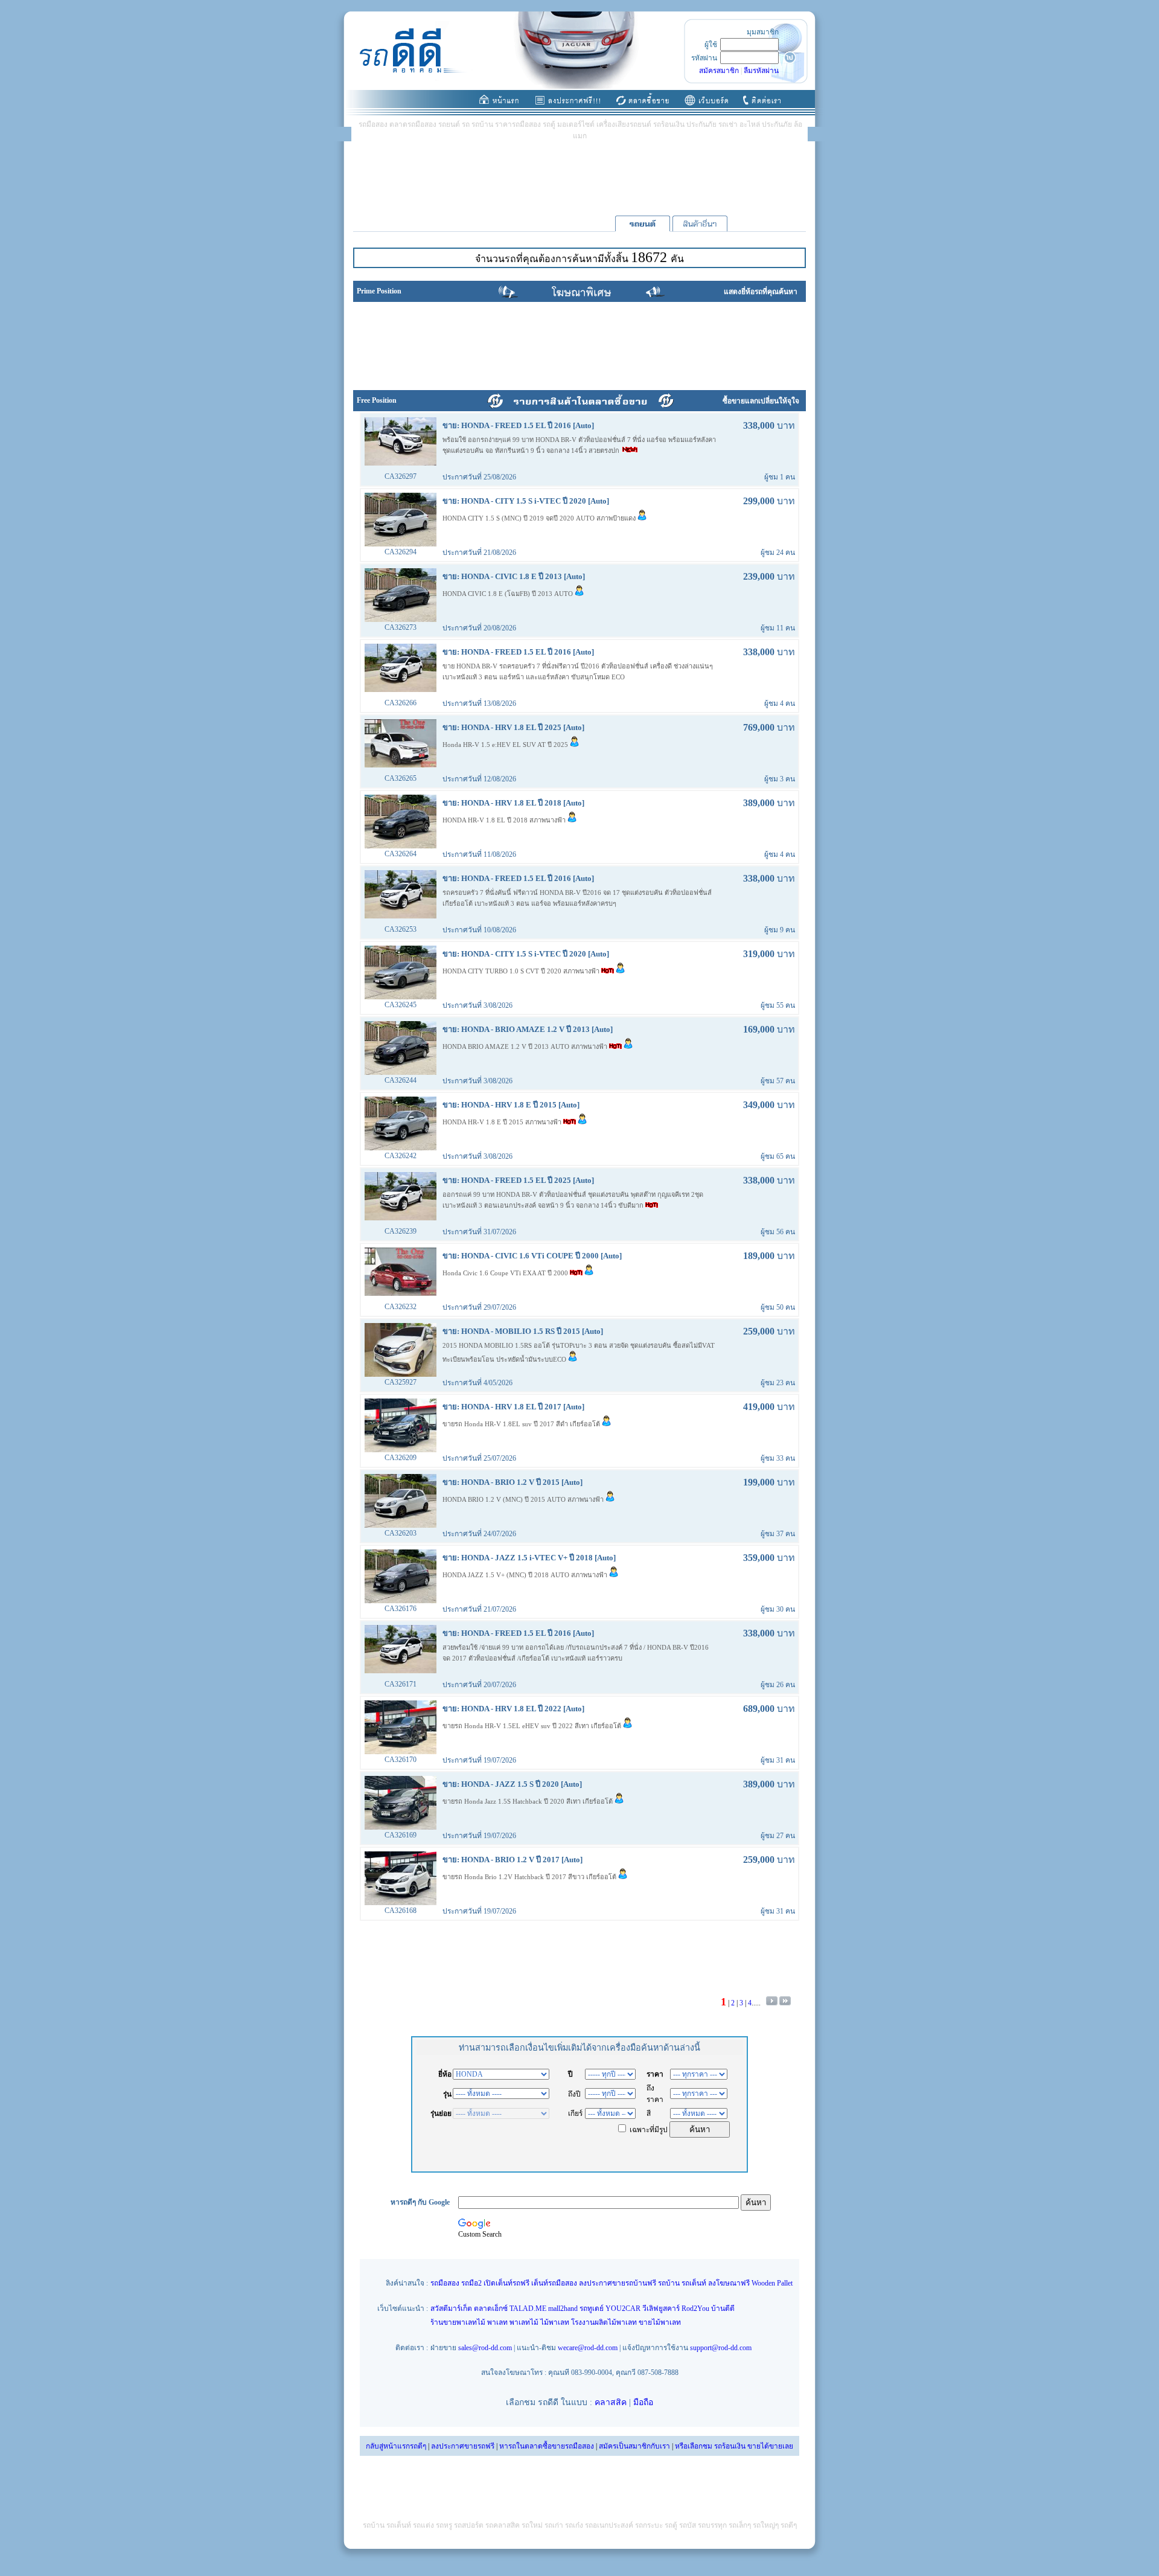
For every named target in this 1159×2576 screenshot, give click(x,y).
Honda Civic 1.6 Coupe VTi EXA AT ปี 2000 (506, 1273)
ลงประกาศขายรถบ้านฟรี (618, 2283)
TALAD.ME (528, 2308)
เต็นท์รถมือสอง (554, 2283)
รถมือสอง (445, 2283)
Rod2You (695, 2308)
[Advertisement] (579, 178)
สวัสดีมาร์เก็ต (451, 2308)
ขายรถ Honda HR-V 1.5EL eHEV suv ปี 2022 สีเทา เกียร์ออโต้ (533, 1726)
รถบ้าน (669, 2283)
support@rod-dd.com (721, 2348)
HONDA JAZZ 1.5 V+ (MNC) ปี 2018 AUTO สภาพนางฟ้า (526, 1575)
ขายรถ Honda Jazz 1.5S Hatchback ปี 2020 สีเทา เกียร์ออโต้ (528, 1801)
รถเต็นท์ (694, 2283)
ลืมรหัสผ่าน (761, 71)
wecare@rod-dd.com (588, 2348)
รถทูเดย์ (592, 2308)
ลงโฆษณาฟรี (729, 2283)
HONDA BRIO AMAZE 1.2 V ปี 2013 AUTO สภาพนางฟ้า (526, 1046)
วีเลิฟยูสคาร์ (661, 2308)
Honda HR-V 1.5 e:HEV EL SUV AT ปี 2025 (506, 745)
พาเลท (497, 2322)
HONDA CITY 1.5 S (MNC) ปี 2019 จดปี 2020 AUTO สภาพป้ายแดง (540, 518)
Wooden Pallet (772, 2283)
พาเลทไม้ (524, 2322)
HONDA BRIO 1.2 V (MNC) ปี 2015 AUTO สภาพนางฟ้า (524, 1499)
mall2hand (563, 2308)
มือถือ (643, 2402)
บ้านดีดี (723, 2308)
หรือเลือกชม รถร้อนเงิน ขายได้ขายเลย (734, 2446)
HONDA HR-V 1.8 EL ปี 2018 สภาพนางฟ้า (505, 820)
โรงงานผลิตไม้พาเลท (604, 2322)
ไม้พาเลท (555, 2322)
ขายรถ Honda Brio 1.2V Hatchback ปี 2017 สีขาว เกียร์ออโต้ (530, 1877)
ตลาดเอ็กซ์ (491, 2308)
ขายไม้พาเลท (660, 2322)
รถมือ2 (471, 2283)
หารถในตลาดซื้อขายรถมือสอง (547, 2446)
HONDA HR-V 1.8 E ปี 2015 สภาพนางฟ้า (503, 1122)
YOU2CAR (623, 2308)
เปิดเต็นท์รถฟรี (506, 2283)
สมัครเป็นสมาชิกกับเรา (634, 2446)
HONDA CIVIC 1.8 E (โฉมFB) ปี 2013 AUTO (509, 594)
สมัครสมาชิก (719, 71)
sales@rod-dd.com (485, 2348)
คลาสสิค (611, 2402)
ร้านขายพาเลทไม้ (458, 2322)
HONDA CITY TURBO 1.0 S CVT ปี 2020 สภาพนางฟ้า (522, 971)
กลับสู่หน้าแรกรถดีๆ (396, 2446)
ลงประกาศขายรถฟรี (463, 2446)
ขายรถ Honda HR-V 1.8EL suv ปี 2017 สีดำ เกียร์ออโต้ (522, 1424)
